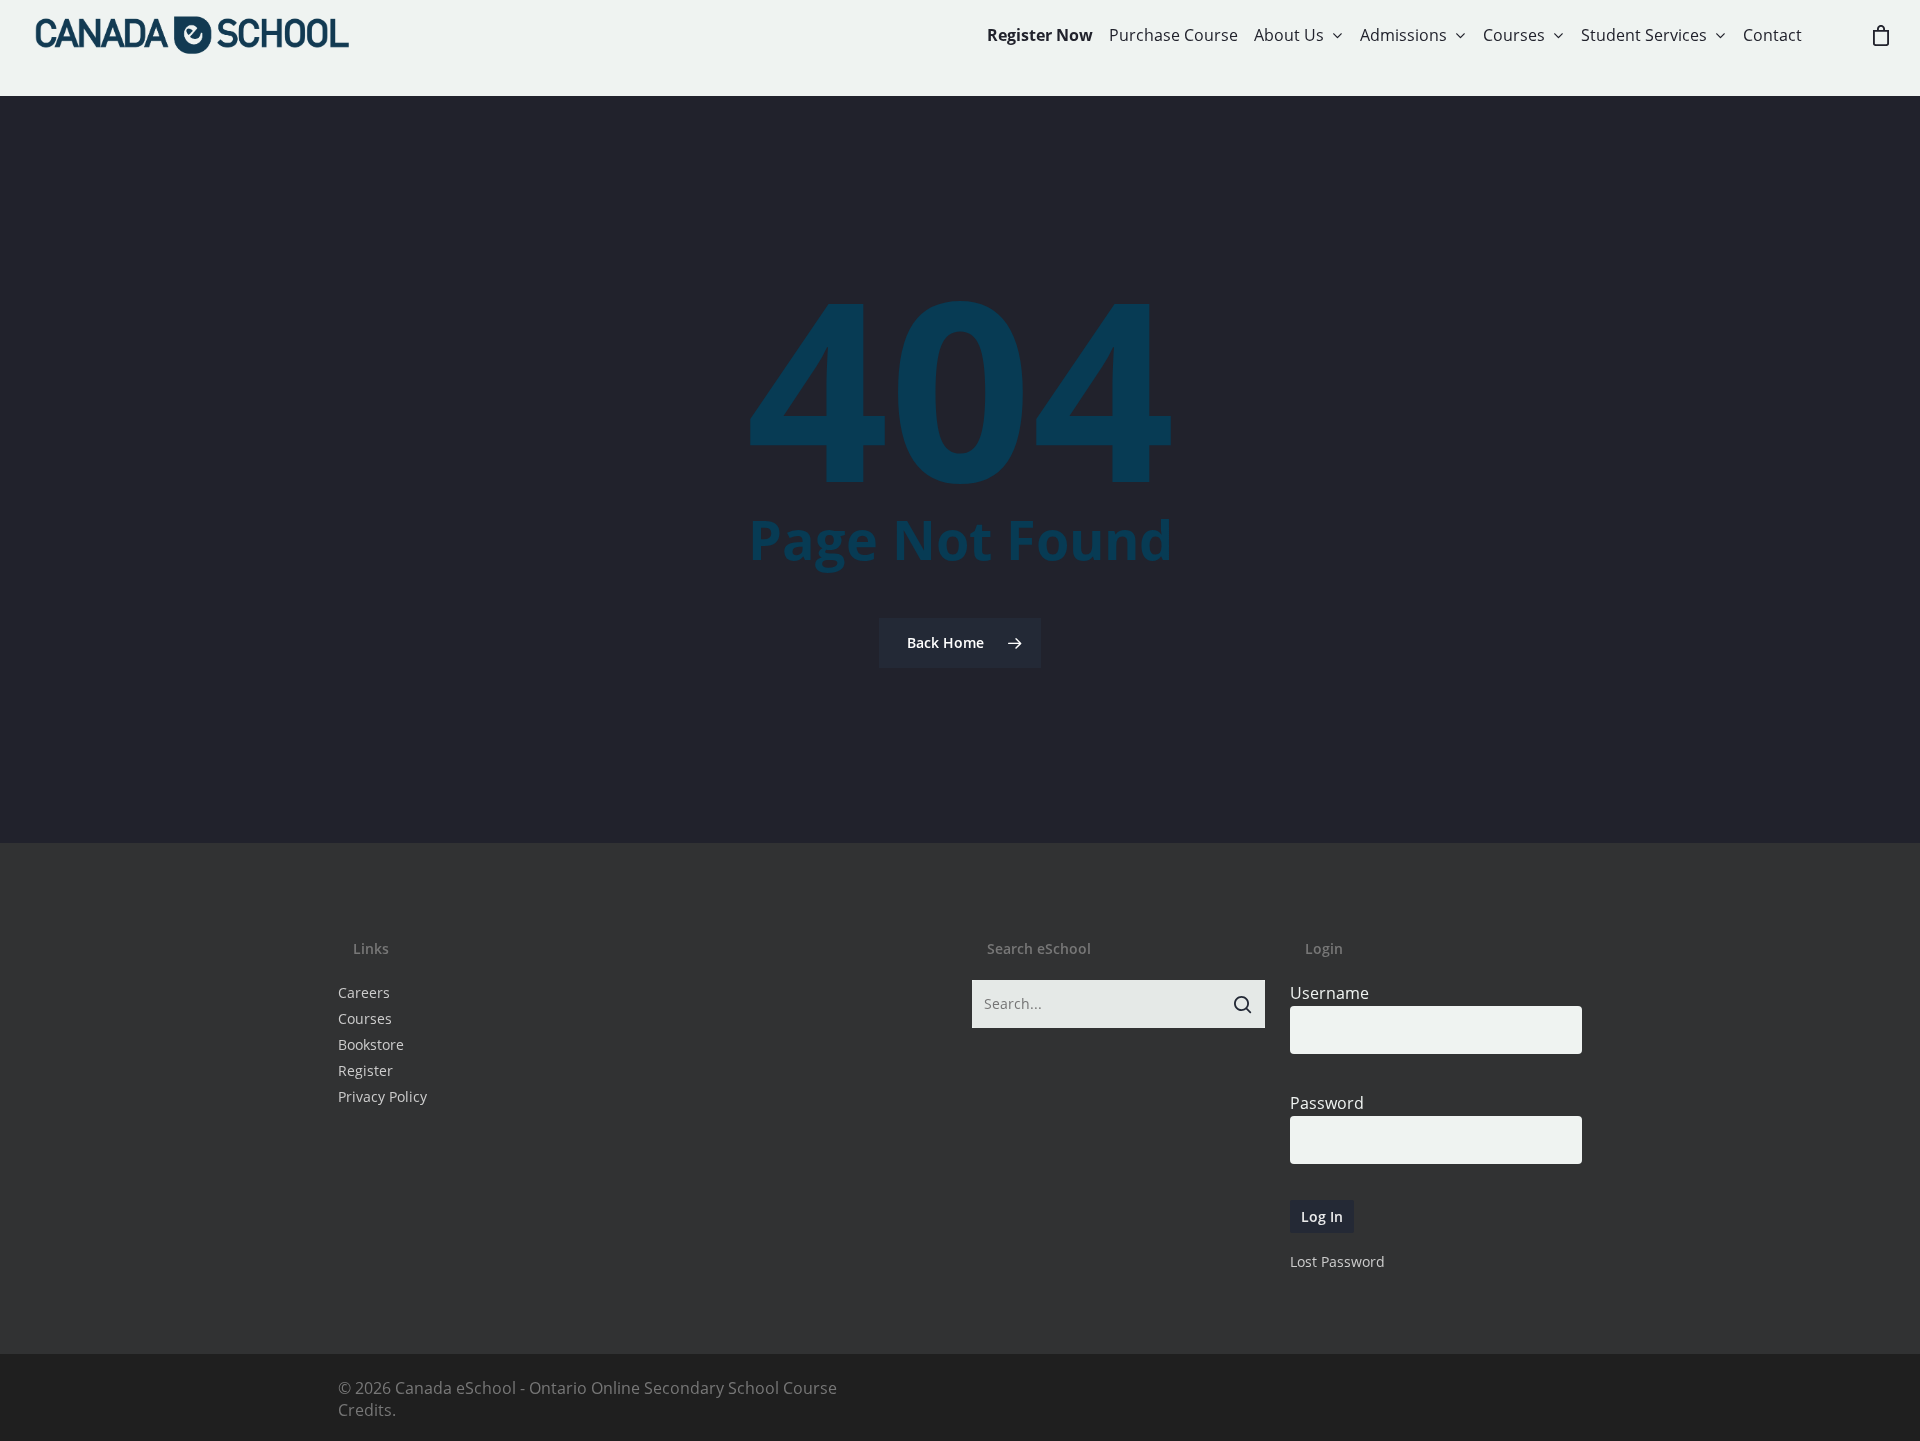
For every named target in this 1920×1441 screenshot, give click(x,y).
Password (1327, 1103)
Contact (1772, 35)
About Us (1289, 35)
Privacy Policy (382, 1096)
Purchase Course (1173, 35)
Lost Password (1337, 1261)
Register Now (1040, 35)
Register (365, 1070)
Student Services (1644, 35)
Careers (364, 992)
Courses (1514, 35)
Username (1329, 993)
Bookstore (371, 1044)
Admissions (1403, 35)
